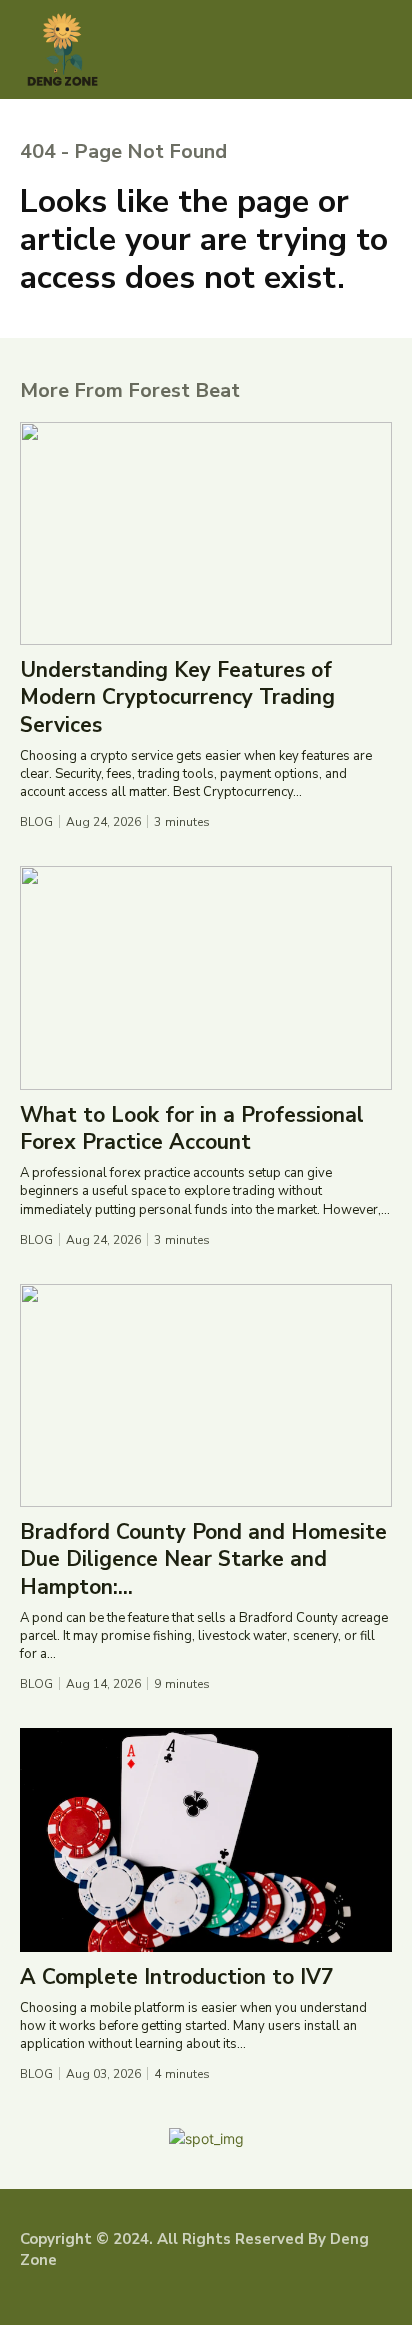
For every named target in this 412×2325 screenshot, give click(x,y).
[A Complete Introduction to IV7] (206, 1839)
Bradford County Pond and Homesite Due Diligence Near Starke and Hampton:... (203, 1559)
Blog (36, 822)
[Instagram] (60, 2294)
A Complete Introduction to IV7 (177, 1977)
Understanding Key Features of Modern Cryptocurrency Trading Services (177, 697)
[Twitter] (91, 2294)
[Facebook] (30, 2294)
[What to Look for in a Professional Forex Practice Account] (206, 977)
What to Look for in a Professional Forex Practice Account (192, 1128)
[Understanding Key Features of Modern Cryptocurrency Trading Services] (206, 533)
